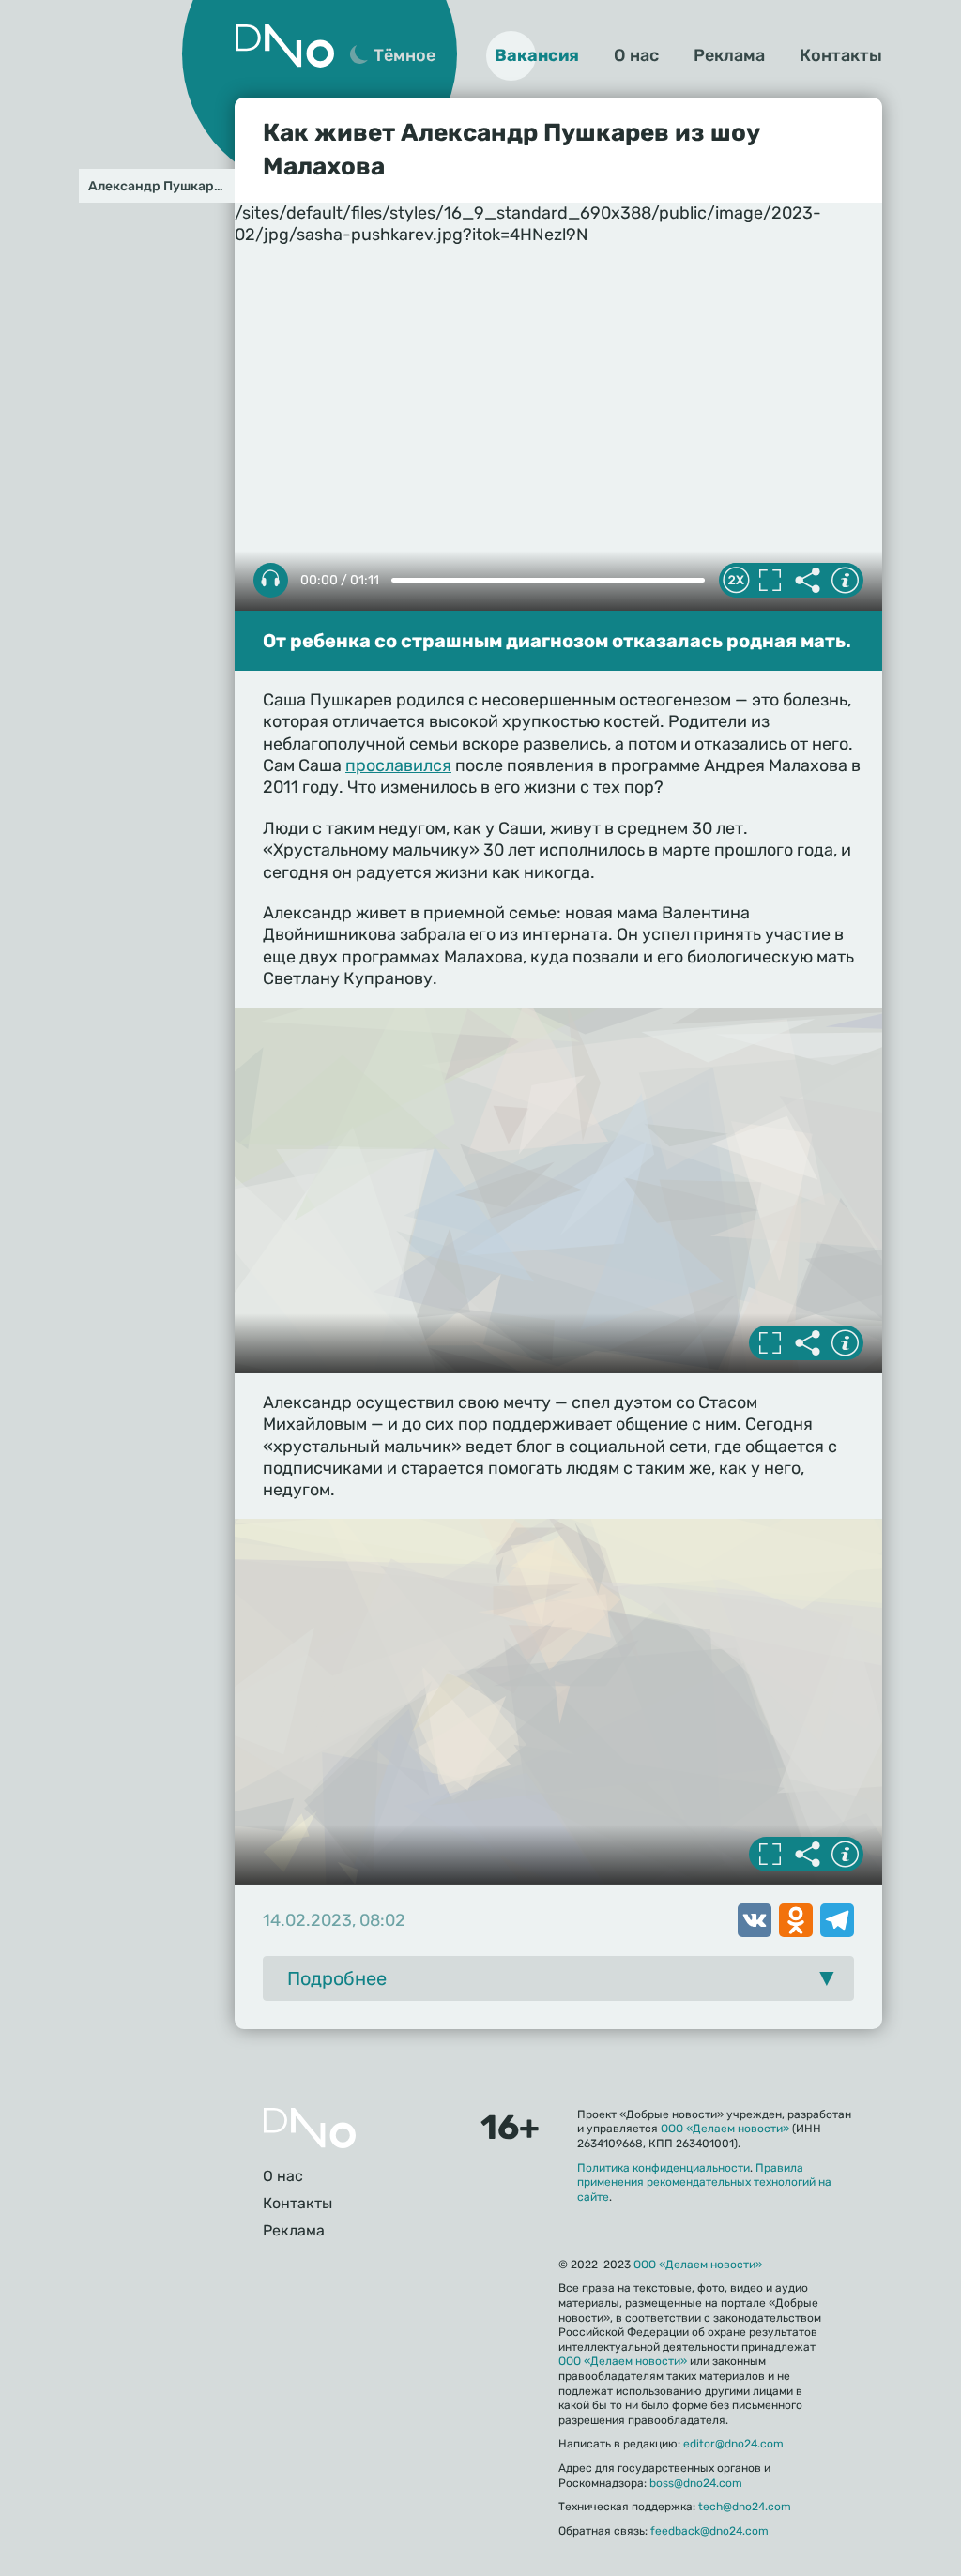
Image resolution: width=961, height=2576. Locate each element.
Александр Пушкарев (159, 186)
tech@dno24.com (745, 2507)
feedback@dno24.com (709, 2531)
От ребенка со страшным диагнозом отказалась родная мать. (557, 641)
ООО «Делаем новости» (725, 2129)
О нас (636, 55)
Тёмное (404, 55)
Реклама (729, 55)
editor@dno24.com (733, 2444)
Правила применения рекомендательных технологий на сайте (704, 2182)
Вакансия (537, 55)
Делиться (807, 581)
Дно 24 (284, 46)
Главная (310, 2128)
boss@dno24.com (696, 2483)
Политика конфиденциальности (664, 2168)
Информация (845, 581)
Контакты (841, 55)
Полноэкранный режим (770, 581)
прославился (398, 765)
